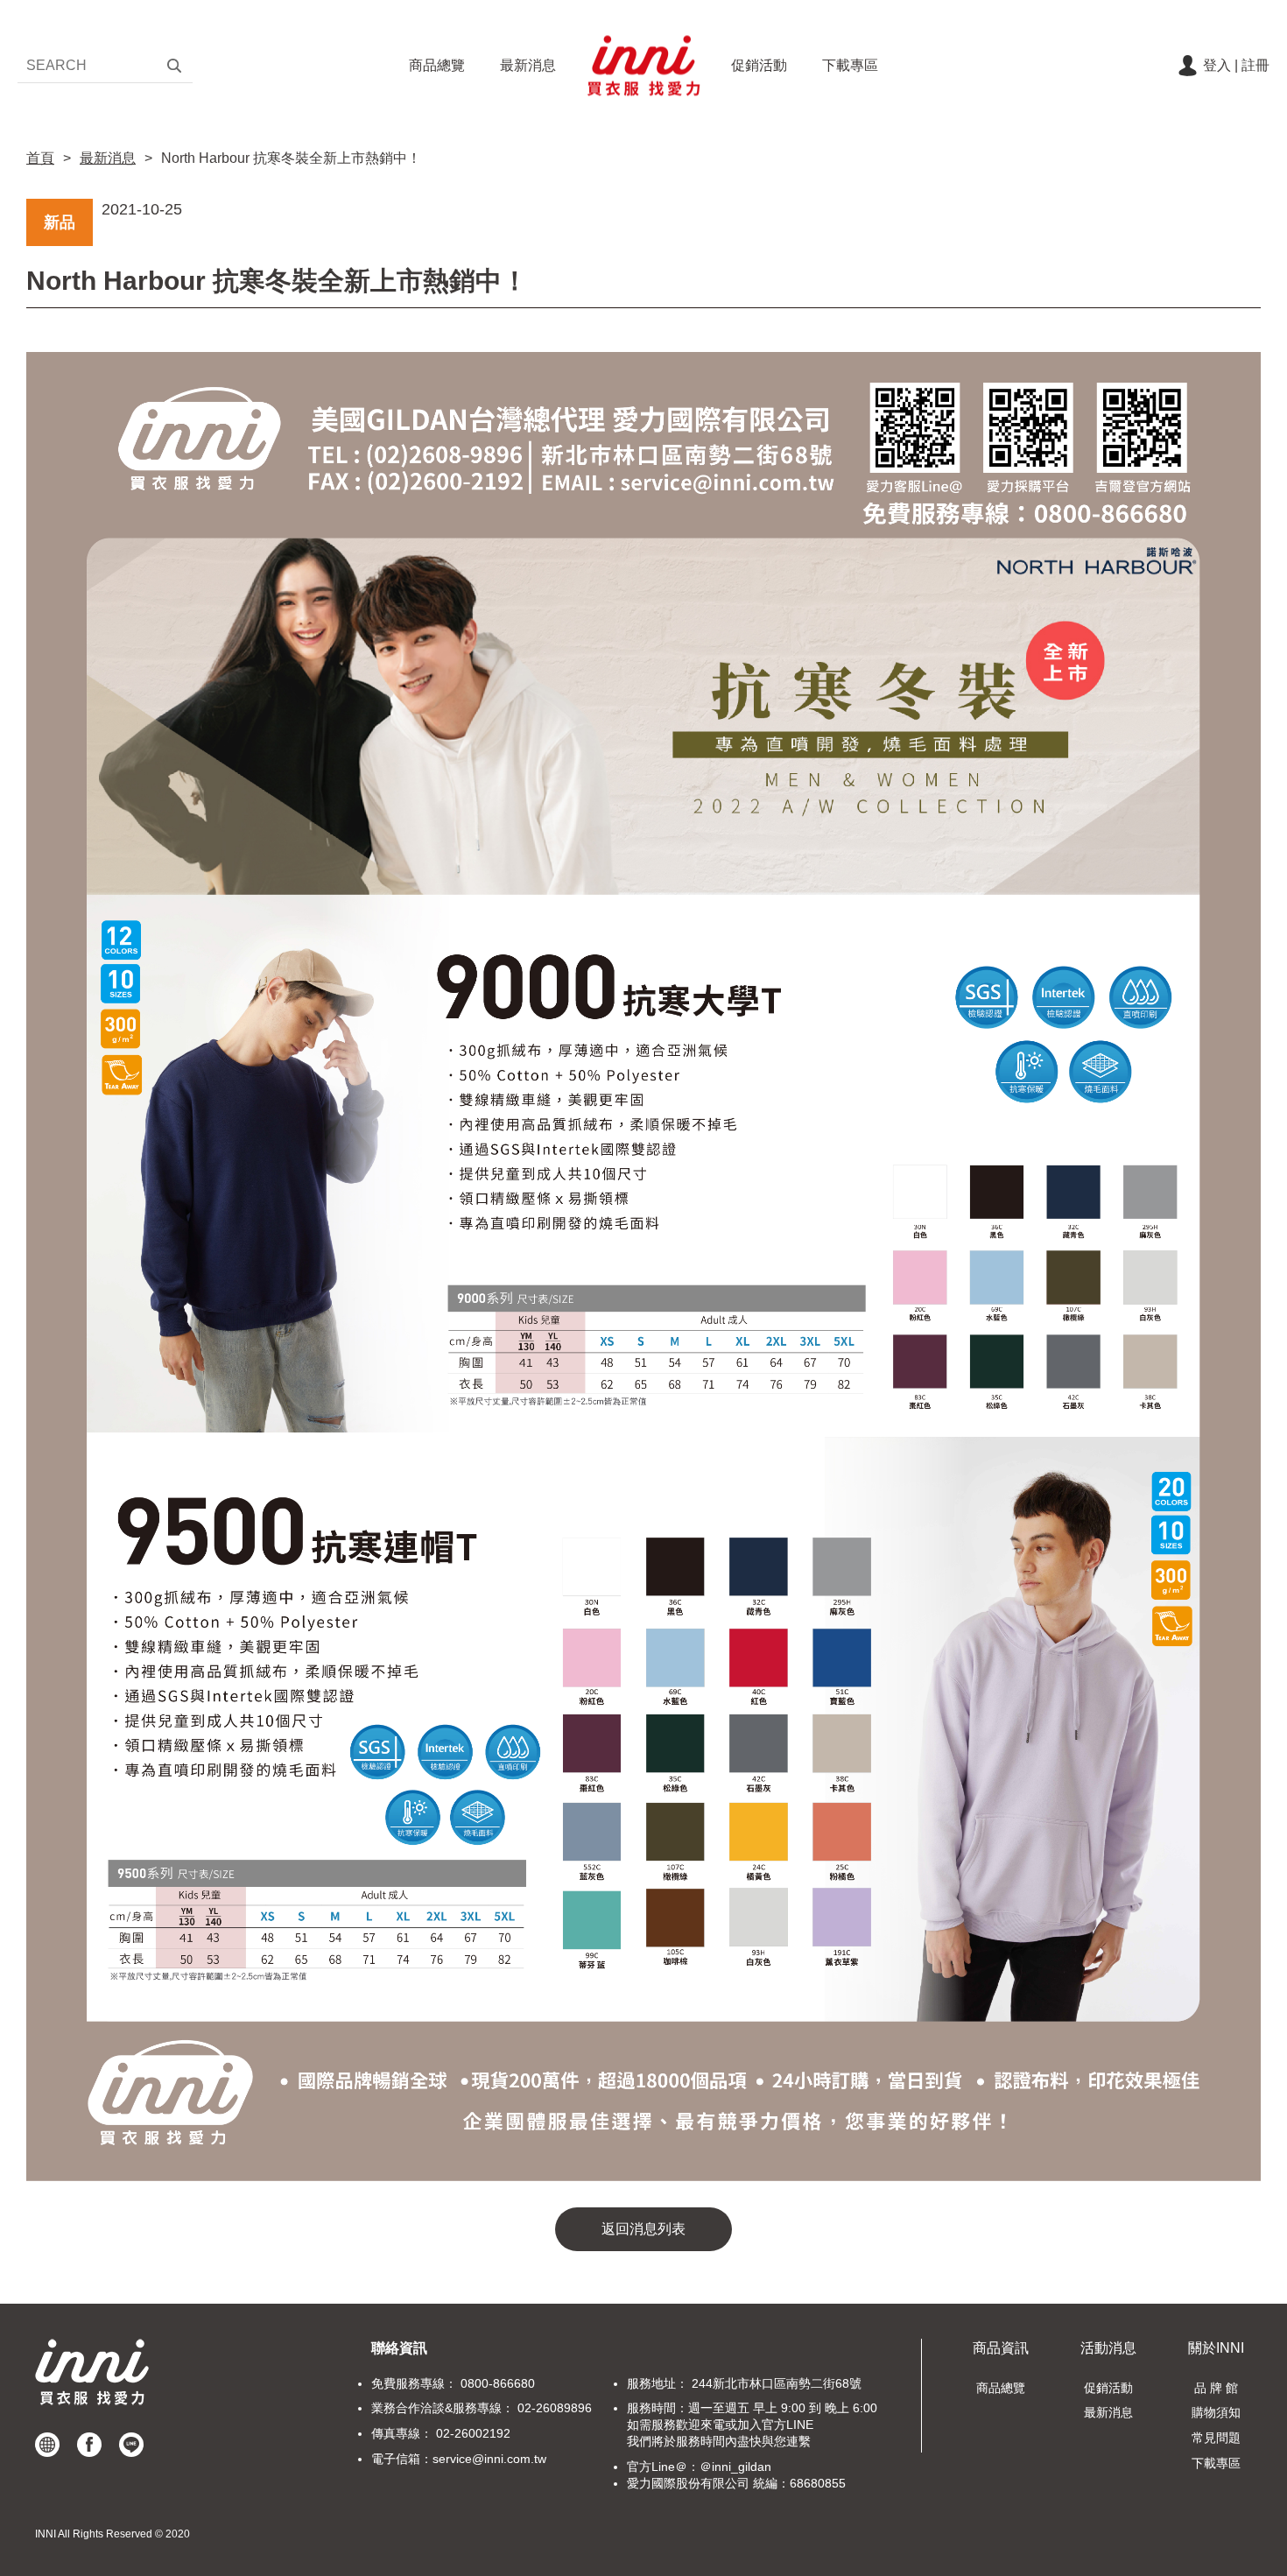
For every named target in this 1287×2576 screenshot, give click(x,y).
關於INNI (1216, 2348)
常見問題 (1216, 2438)
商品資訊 (1001, 2348)
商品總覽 (437, 65)
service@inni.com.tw (489, 2459)
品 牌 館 (1216, 2388)
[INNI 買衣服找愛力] (643, 66)
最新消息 (528, 65)
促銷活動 (759, 65)
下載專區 (850, 65)
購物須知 (1216, 2412)
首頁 (40, 158)
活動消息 (1108, 2348)
